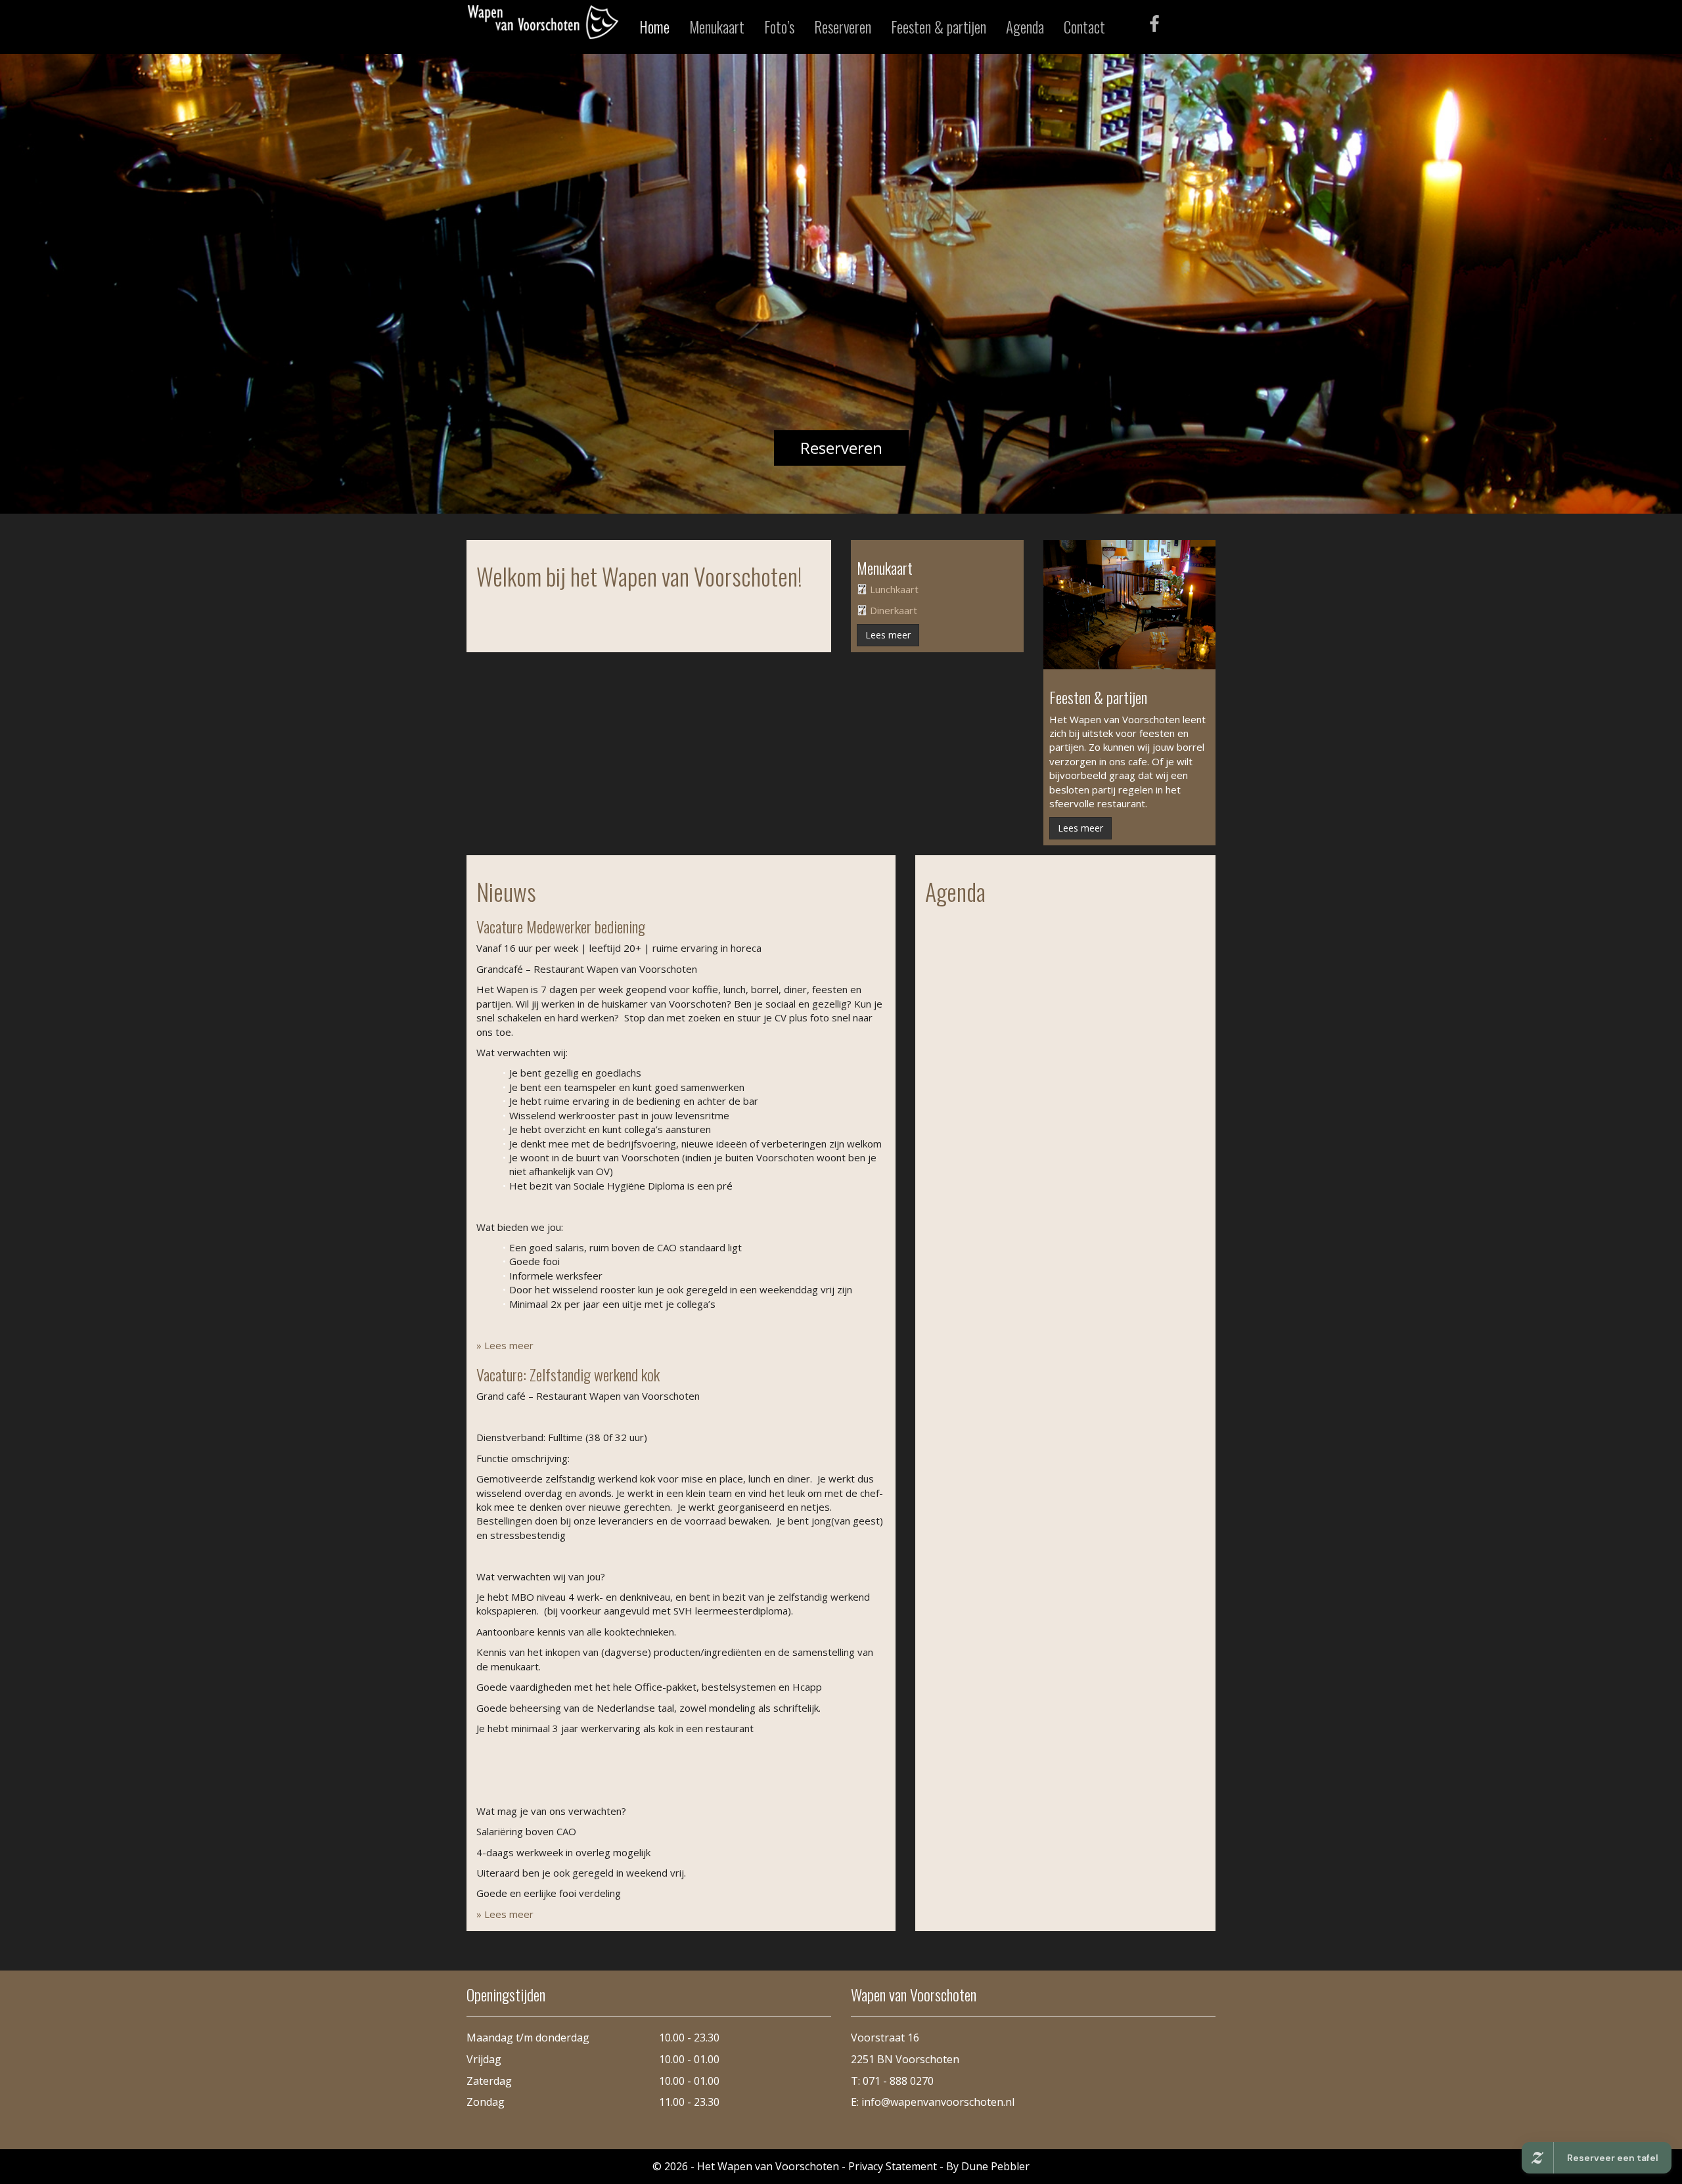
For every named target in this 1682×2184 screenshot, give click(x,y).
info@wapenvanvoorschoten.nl (938, 2102)
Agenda (1025, 27)
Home (654, 27)
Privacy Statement (893, 2166)
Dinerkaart (894, 610)
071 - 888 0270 (898, 2081)
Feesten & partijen (939, 27)
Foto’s (779, 27)
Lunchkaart (894, 589)
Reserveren (843, 27)
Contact (1084, 27)
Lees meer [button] (888, 635)
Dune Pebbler (995, 2166)
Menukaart (717, 27)
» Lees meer (505, 1345)
